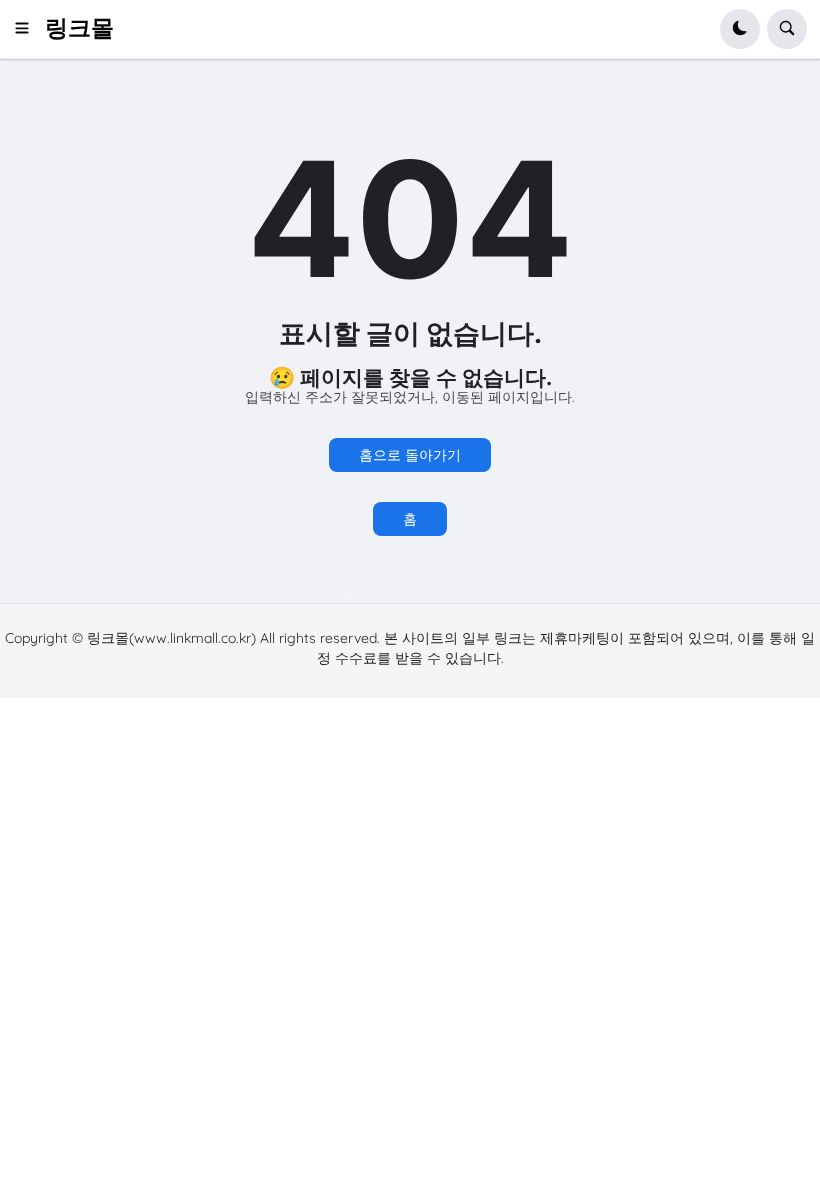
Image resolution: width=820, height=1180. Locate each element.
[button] (28, 29)
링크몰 (79, 28)
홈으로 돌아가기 (410, 455)
